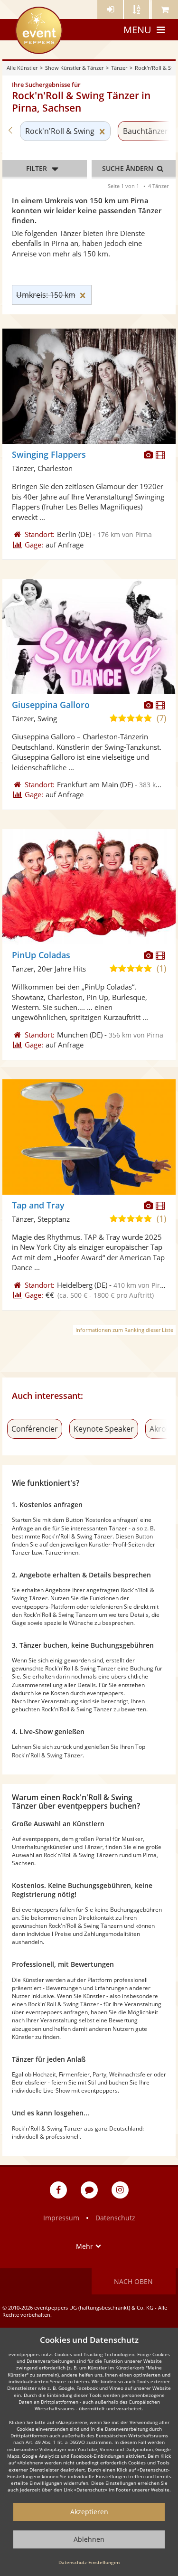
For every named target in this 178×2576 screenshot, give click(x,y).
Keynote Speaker (104, 1429)
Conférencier (35, 1429)
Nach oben (133, 2281)
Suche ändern (129, 168)
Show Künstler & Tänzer (74, 68)
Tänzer (119, 68)
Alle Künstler (22, 68)
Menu (137, 30)
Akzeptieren (89, 2512)
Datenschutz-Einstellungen (89, 2562)
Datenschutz (115, 2218)
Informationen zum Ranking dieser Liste (124, 1330)
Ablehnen (89, 2539)
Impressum (61, 2218)
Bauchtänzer (145, 131)
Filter (37, 168)
